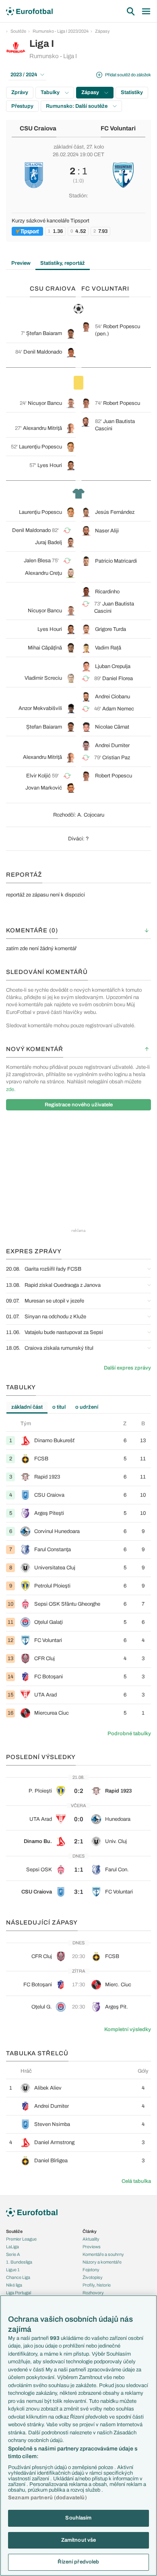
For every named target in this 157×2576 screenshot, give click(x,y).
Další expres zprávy (127, 1368)
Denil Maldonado (43, 352)
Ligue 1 (13, 2270)
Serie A (13, 2254)
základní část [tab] (27, 1407)
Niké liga (14, 2285)
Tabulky (51, 92)
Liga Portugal (19, 2293)
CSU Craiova (38, 128)
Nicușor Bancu (45, 403)
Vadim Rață (108, 648)
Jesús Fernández (115, 512)
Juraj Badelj (49, 542)
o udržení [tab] (87, 1407)
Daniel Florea (118, 679)
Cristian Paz (116, 758)
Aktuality (91, 2239)
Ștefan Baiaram (44, 333)
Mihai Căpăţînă (45, 648)
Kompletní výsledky (128, 2029)
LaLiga (12, 2247)
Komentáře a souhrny (103, 2254)
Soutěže (18, 31)
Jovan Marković (44, 788)
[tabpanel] (78, 1571)
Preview (21, 263)
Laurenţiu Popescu (40, 447)
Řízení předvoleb (78, 2562)
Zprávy (20, 92)
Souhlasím (78, 2518)
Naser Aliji (107, 531)
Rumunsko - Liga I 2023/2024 (61, 31)
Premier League (21, 2239)
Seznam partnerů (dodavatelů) (48, 2498)
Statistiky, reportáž (63, 263)
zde (10, 1089)
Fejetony (91, 2270)
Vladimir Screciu (43, 678)
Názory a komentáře (102, 2262)
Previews (92, 2247)
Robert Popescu (122, 327)
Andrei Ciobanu (113, 697)
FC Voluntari (118, 128)
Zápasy (102, 31)
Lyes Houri (50, 465)
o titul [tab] (59, 1407)
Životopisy (93, 2277)
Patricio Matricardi (116, 561)
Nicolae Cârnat (112, 727)
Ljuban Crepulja (113, 666)
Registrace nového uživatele (79, 1105)
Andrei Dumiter (112, 746)
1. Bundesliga (19, 2262)
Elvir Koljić (38, 776)
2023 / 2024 (24, 75)
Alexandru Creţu (43, 573)
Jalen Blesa (37, 561)
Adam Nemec (118, 709)
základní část (69, 147)
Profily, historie (97, 2285)
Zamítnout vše (79, 2540)
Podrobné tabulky (129, 1734)
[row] (78, 1440)
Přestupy (22, 106)
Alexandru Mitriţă (42, 428)
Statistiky (132, 92)
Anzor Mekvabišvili (40, 708)
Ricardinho (107, 592)
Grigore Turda (111, 629)
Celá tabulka (136, 2181)
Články (90, 2231)
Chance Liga (18, 2277)
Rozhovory (93, 2293)
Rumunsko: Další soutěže (77, 106)
